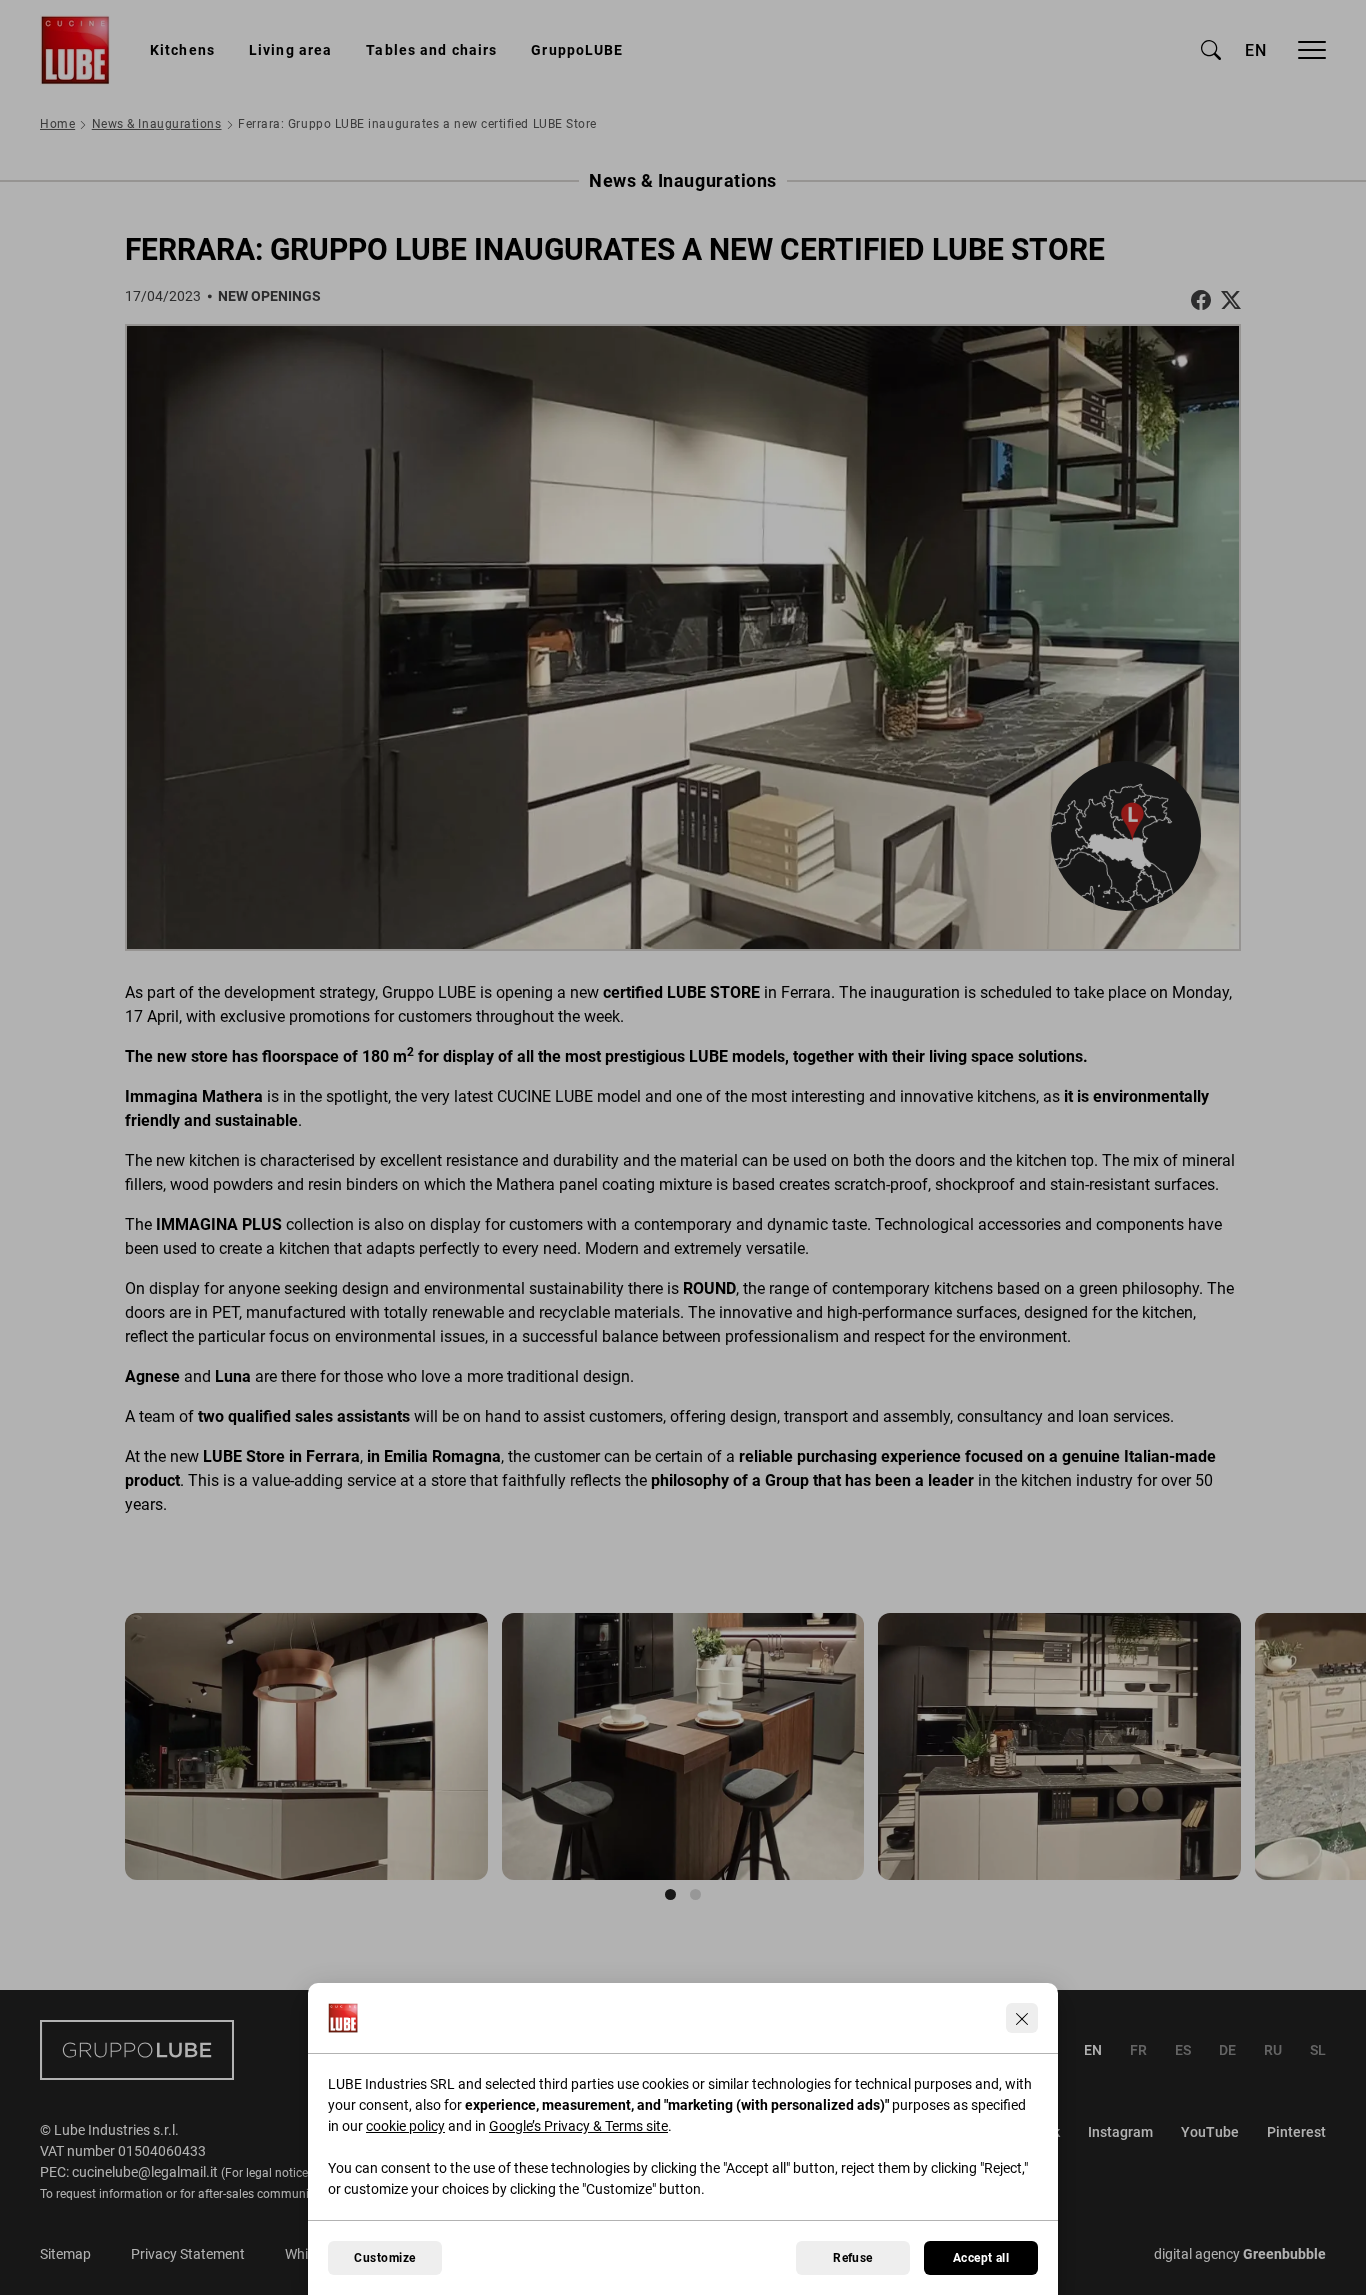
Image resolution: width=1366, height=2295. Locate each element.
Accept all (981, 2258)
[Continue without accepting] (1022, 2018)
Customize (384, 2258)
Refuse (853, 2258)
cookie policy (405, 2126)
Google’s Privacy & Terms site (578, 2126)
